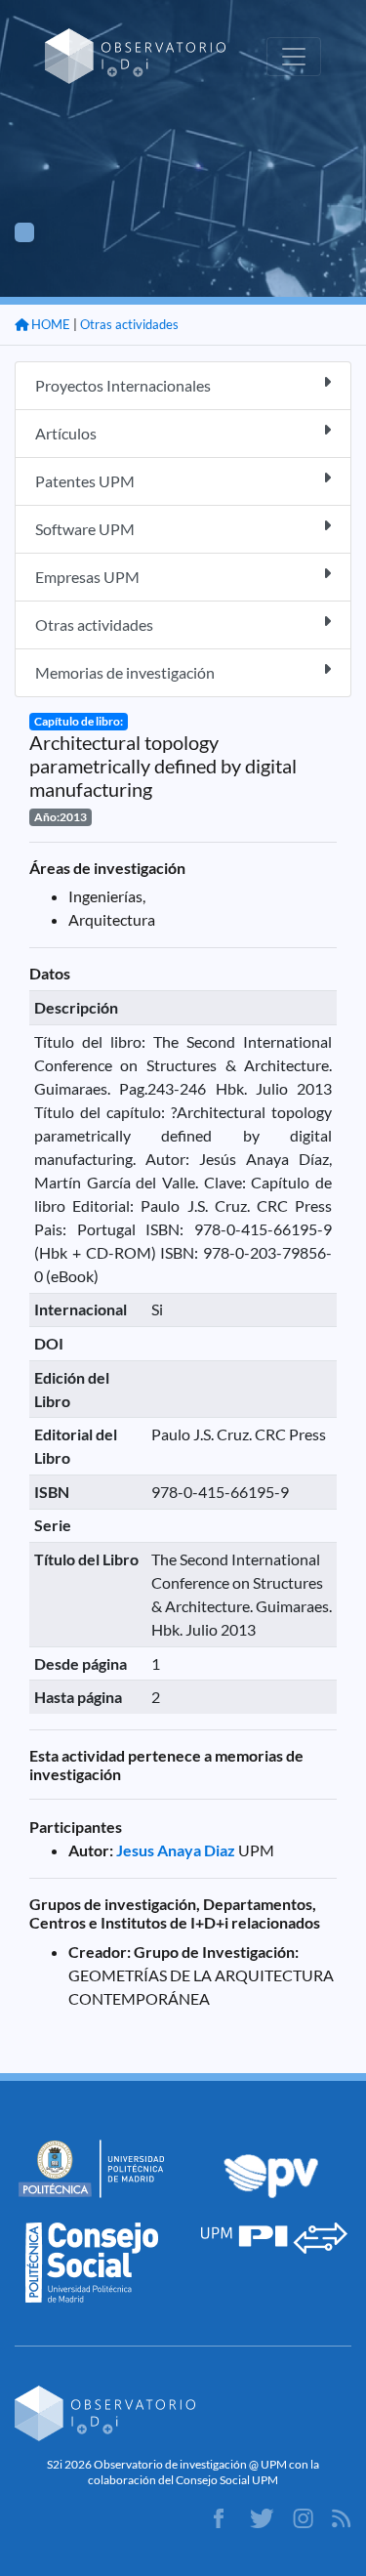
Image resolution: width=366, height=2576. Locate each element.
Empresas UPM (87, 577)
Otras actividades (129, 324)
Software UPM (85, 529)
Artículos (66, 433)
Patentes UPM (85, 481)
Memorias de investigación (125, 672)
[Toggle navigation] (294, 57)
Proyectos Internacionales (123, 385)
